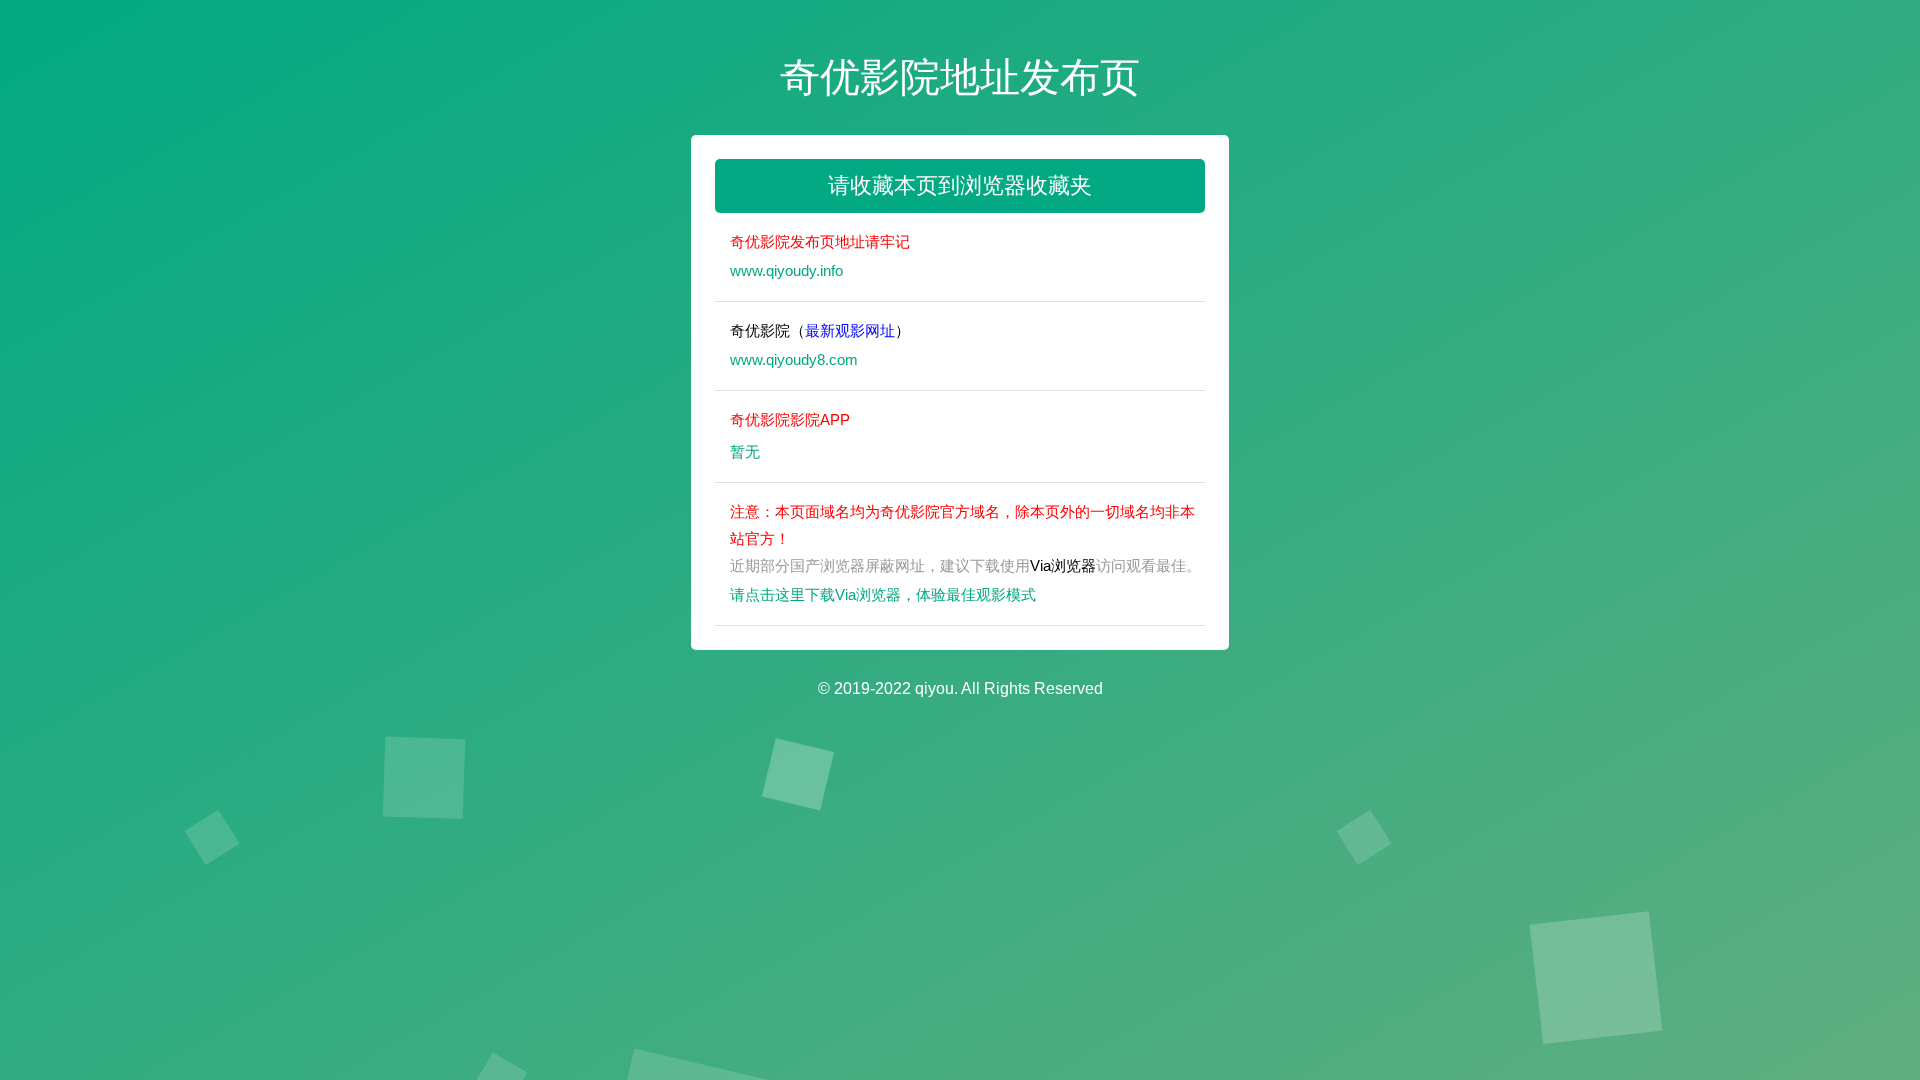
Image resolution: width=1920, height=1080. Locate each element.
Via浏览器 (1063, 565)
